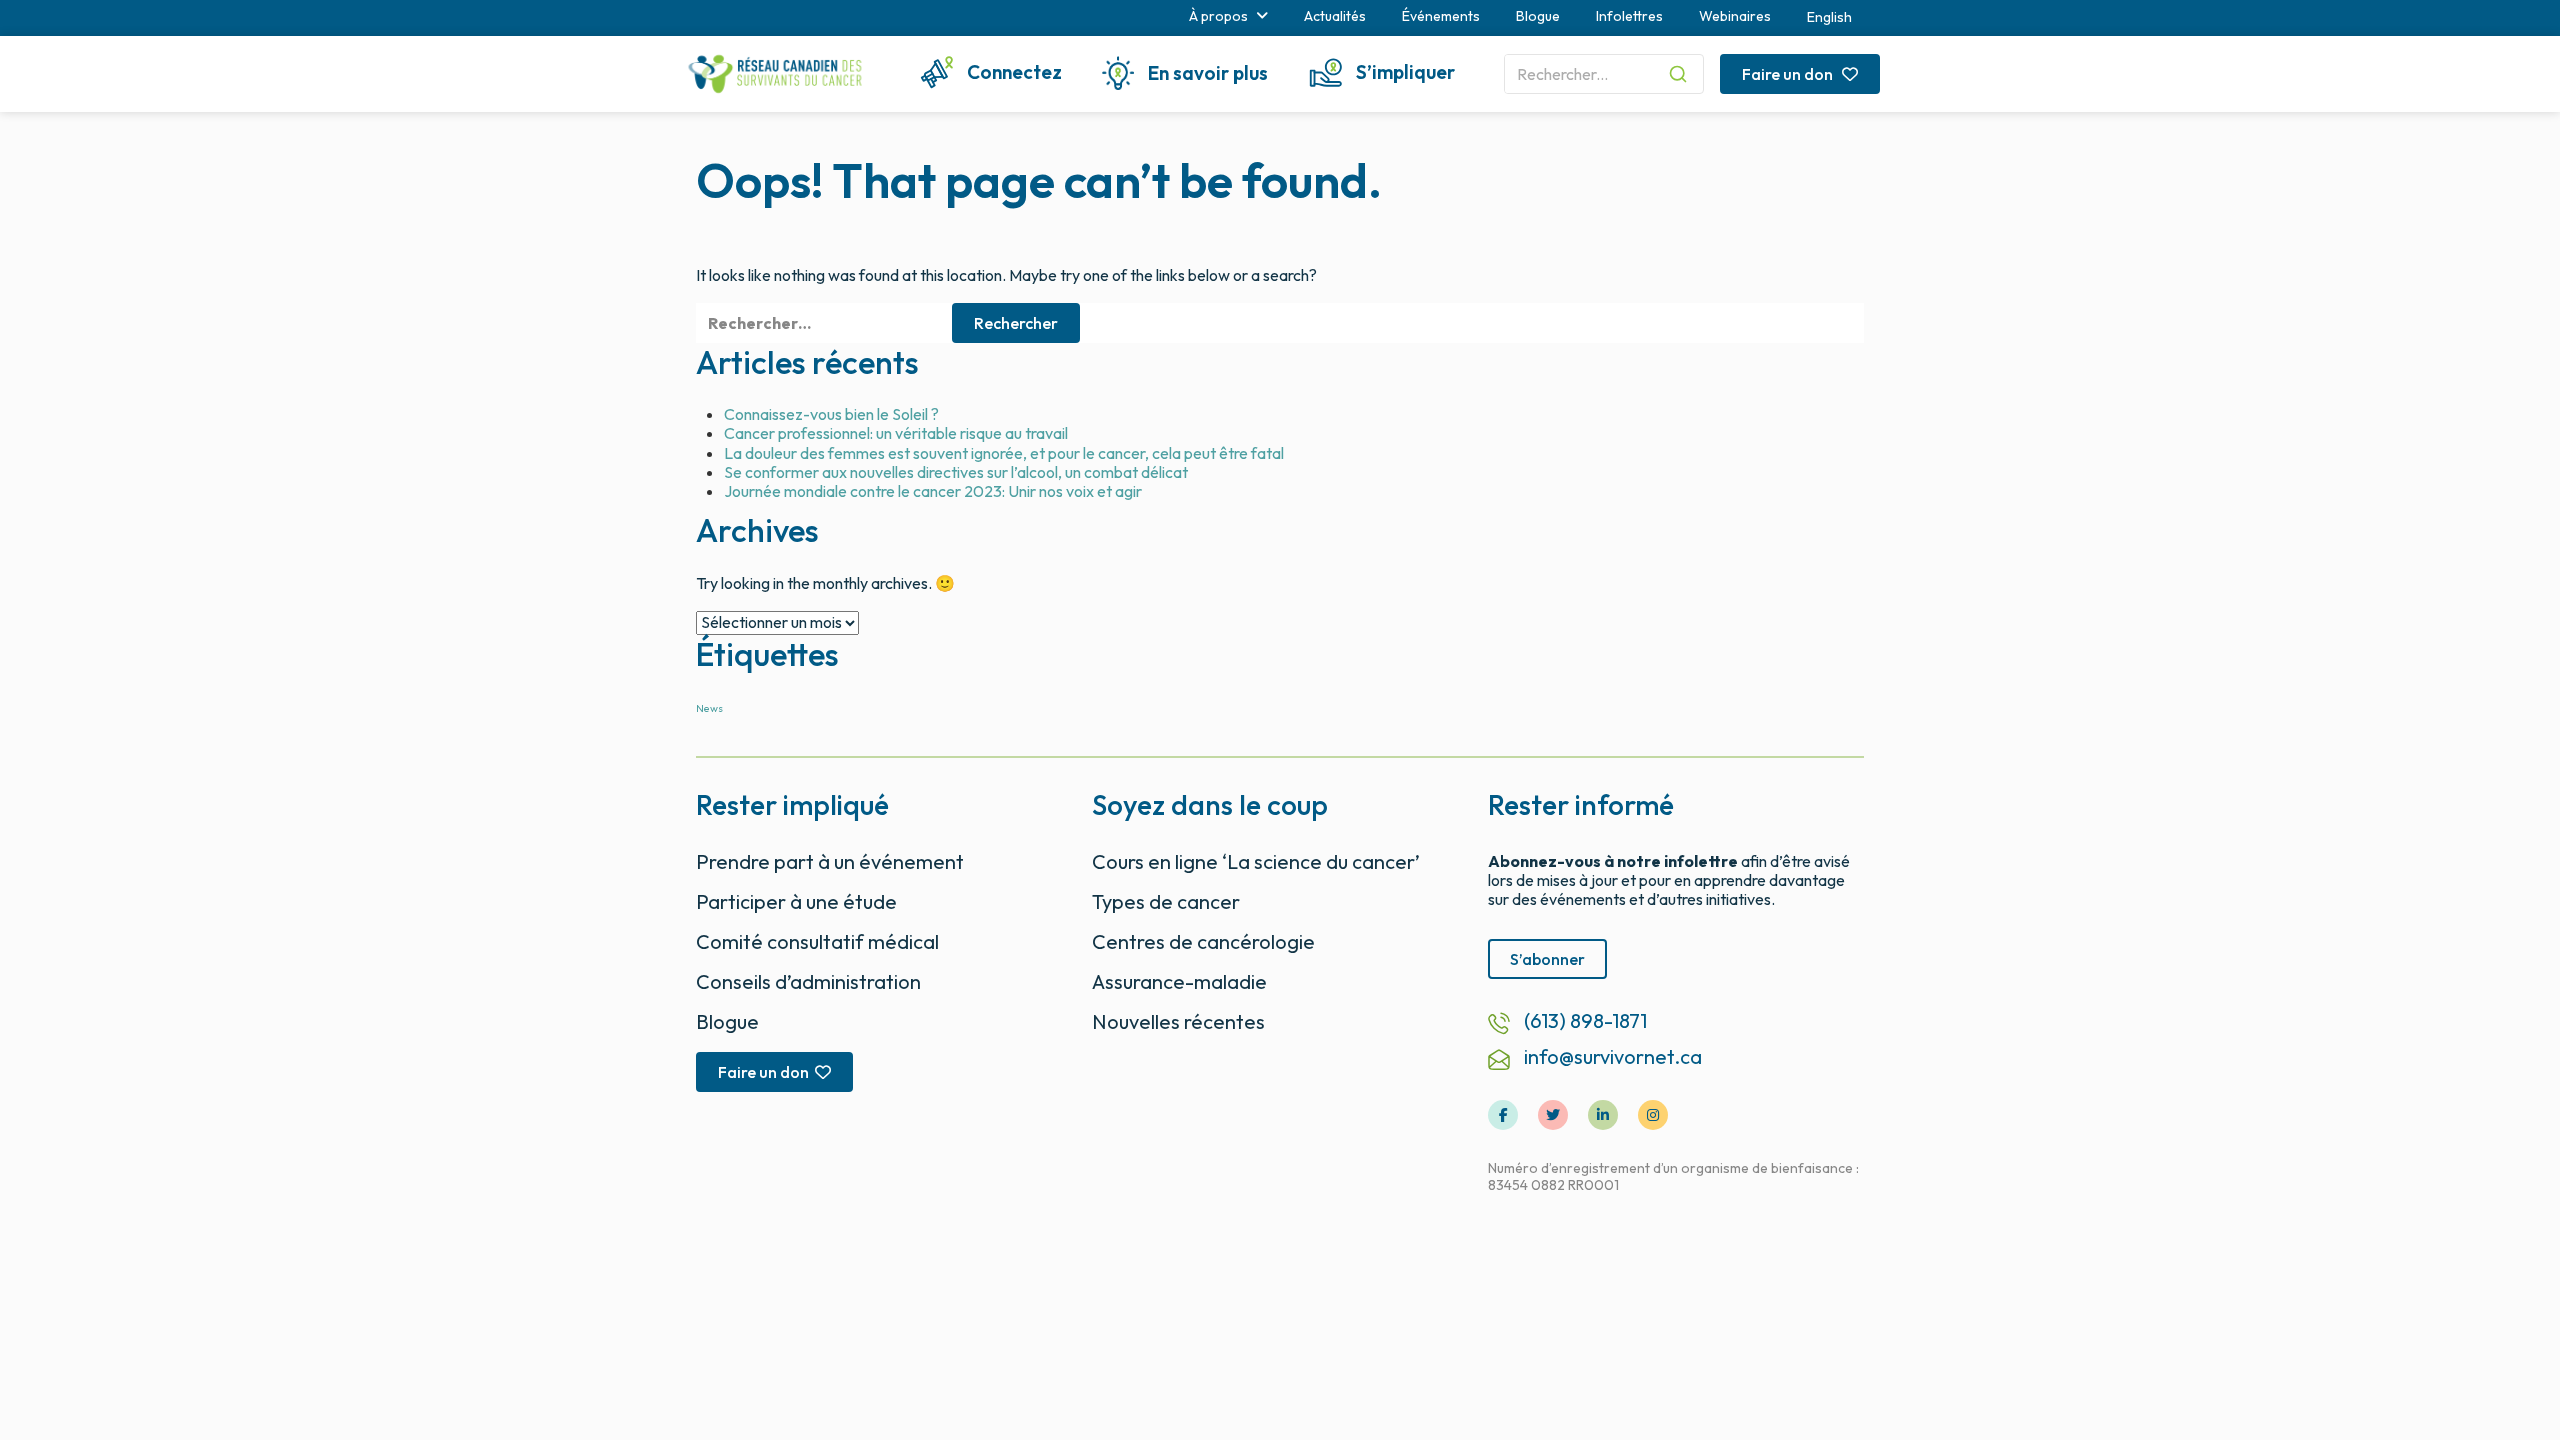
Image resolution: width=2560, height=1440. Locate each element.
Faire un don (1789, 74)
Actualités (1335, 16)
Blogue (1538, 16)
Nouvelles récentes (1178, 1021)
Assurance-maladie (1179, 981)
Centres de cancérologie (1203, 941)
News (709, 708)
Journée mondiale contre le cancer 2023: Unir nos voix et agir (933, 491)
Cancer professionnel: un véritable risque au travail (896, 433)
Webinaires (1735, 16)
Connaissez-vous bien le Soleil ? (831, 414)
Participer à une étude (796, 901)
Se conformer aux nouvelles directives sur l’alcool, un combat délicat (956, 472)
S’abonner (1547, 959)
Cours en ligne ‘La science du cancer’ (1256, 861)
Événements (1441, 16)
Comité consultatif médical (817, 941)
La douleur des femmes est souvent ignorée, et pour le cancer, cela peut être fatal (1004, 453)
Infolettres (1629, 16)
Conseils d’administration (808, 981)
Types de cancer (1166, 901)
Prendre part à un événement (830, 861)
